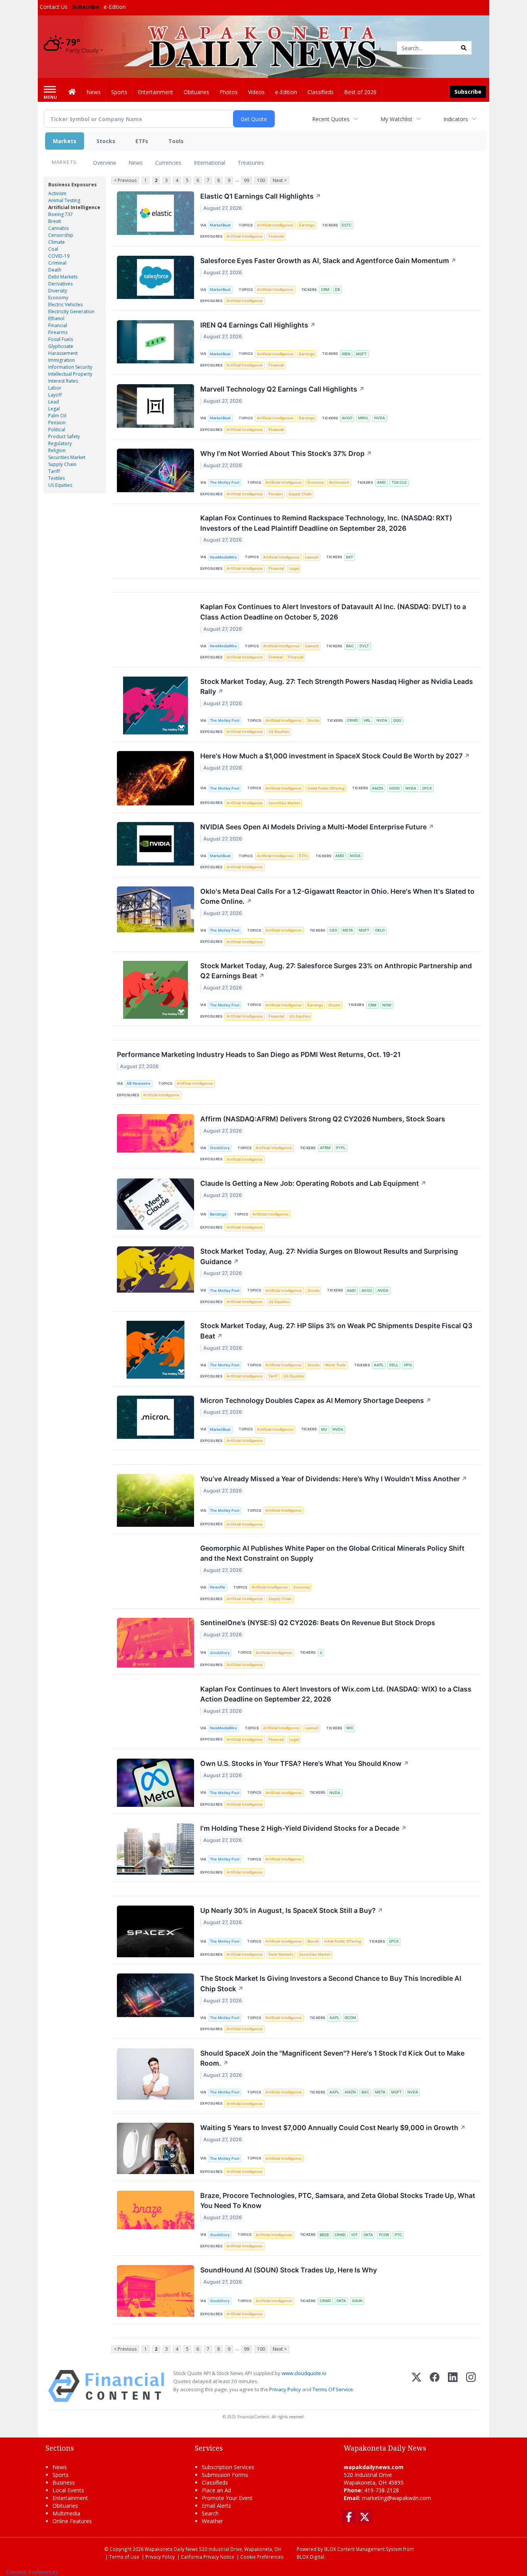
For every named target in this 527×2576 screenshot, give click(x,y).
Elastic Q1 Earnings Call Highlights (261, 196)
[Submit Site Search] (464, 48)
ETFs (142, 141)
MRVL (363, 418)
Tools (176, 141)
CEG (333, 930)
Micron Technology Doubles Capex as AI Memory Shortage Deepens (316, 1400)
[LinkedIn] (453, 2386)
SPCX (427, 788)
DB (337, 290)
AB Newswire (139, 1083)
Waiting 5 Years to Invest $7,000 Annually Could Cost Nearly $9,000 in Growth (333, 2128)
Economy (58, 298)
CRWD (352, 720)
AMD (381, 482)
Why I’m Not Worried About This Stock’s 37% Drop (286, 453)
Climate (57, 242)
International (209, 163)
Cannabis (58, 228)
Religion (57, 450)
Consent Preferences (32, 2572)
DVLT (364, 646)
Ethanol (56, 318)
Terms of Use (124, 2557)
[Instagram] (471, 2386)
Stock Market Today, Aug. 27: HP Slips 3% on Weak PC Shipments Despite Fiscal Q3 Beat (336, 1331)
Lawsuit (312, 557)
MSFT (361, 354)
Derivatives (60, 284)
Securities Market (67, 457)
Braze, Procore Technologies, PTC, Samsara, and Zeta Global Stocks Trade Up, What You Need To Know (338, 2200)
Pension (57, 423)
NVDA (380, 418)
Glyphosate (61, 346)
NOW (387, 1005)
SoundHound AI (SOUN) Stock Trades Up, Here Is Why (289, 2270)
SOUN (357, 2301)
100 (261, 180)
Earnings (307, 225)
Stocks (106, 141)
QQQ (397, 720)
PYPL (341, 1148)
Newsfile (218, 1587)
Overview (105, 163)
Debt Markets (63, 277)
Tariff (54, 471)
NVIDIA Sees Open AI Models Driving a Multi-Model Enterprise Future (317, 827)
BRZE (324, 2235)
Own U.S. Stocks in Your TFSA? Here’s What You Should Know (305, 1763)
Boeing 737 (61, 214)
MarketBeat (220, 225)
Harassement (63, 353)
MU (324, 1429)
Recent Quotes (331, 119)
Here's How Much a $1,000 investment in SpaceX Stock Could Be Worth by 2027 (335, 756)
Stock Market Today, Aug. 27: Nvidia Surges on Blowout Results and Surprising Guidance (329, 1256)
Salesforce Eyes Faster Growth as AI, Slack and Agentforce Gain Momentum (328, 261)
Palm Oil (57, 416)
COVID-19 (59, 256)
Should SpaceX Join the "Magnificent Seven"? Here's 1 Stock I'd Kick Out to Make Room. (332, 2058)
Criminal (57, 263)
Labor (55, 388)
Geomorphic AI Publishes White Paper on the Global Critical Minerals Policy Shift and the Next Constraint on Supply (332, 1553)
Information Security (70, 367)
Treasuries (251, 163)
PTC (398, 2235)
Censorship (61, 235)
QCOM (350, 2018)
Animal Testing (64, 200)
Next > (280, 180)
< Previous (125, 180)
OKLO (380, 930)
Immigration (62, 360)
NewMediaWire (223, 557)
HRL (367, 720)
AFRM (325, 1148)
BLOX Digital (310, 2557)
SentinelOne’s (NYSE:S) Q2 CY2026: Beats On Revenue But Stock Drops (318, 1623)
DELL (394, 1365)
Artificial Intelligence (74, 207)
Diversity (58, 291)
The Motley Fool (225, 482)
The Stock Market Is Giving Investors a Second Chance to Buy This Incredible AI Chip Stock (331, 1983)
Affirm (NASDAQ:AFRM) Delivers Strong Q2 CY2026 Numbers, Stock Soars (323, 1119)
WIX (350, 1728)
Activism (57, 193)
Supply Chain (62, 464)
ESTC (347, 225)
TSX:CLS (399, 482)
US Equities (60, 485)
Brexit (55, 221)
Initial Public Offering (326, 788)
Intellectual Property (70, 374)
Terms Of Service (333, 2389)
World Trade (335, 1365)
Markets (65, 141)
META (348, 930)
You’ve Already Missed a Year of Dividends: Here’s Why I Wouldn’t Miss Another (334, 1479)
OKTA (368, 2235)
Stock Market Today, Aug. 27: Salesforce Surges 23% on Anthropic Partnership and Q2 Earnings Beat (336, 971)
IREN (346, 354)
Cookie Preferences (262, 2557)
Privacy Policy (285, 2389)
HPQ (408, 1365)
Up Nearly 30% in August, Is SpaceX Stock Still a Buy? (292, 1910)
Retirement (339, 482)
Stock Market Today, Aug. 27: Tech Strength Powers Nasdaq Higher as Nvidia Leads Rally (337, 686)
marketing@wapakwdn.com (396, 2498)
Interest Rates (63, 381)
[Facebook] (435, 2386)
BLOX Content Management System (363, 2549)
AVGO (347, 418)
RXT (350, 557)
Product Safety (64, 436)
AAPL (379, 1365)
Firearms (58, 332)
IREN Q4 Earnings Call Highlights (258, 325)
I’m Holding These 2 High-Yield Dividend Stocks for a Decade (303, 1828)
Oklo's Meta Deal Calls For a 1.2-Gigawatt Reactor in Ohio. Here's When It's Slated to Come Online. (337, 896)
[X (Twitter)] (416, 2386)
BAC (350, 646)
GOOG (394, 788)
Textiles (57, 478)
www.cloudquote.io (304, 2373)
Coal (53, 249)
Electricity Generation (71, 311)
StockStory (220, 1148)
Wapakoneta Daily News (171, 2549)
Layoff (55, 395)
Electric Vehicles (65, 305)
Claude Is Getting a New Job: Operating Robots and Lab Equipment (313, 1183)
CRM (325, 290)
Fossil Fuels (61, 339)
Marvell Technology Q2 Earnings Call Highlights (282, 389)
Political (57, 430)
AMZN (378, 788)
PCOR (384, 2235)
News (136, 163)
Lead (54, 402)
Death (55, 270)
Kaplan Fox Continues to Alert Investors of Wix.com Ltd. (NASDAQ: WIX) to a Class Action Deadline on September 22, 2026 (336, 1694)
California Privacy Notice (208, 2557)
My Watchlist (396, 119)
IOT (355, 2235)
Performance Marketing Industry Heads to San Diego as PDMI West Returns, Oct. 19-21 (259, 1054)
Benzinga (218, 1214)
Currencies (168, 163)
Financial (58, 325)
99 (247, 180)
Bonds (313, 1941)
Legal (54, 409)
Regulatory (60, 443)
